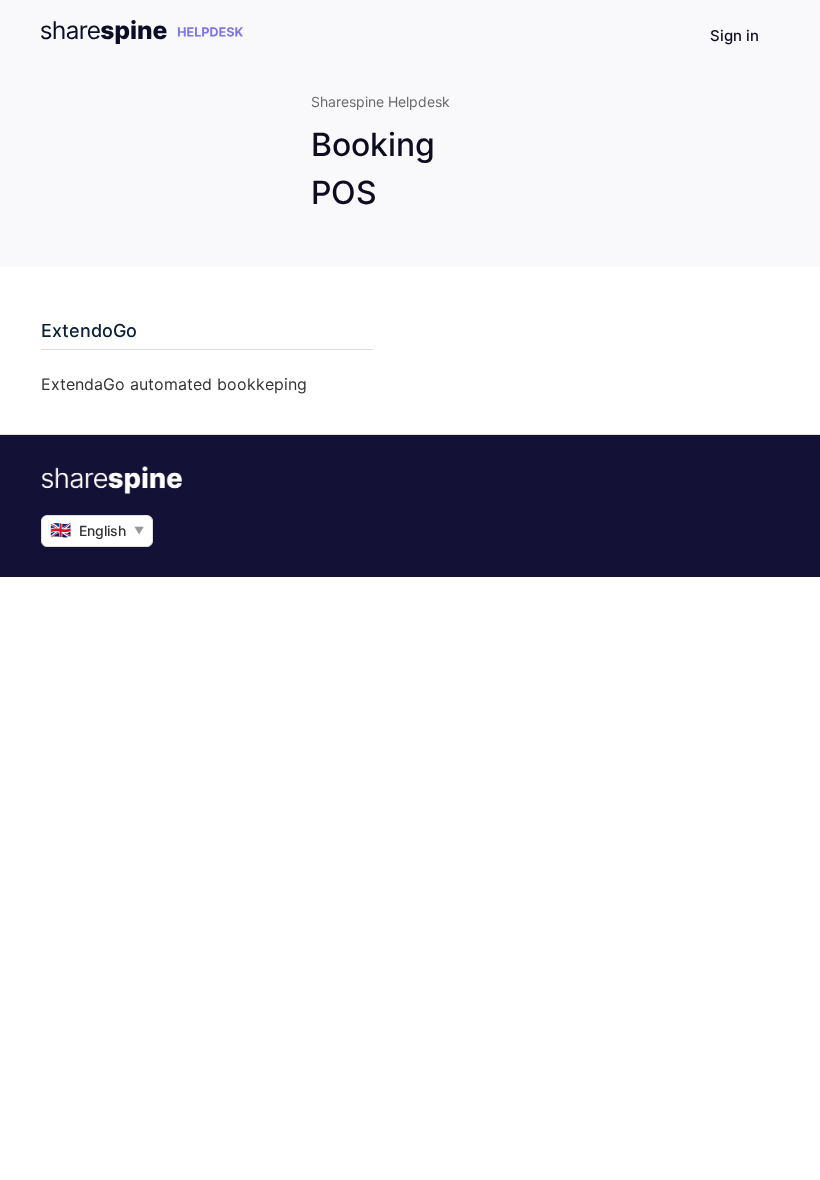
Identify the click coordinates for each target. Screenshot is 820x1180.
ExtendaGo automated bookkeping (174, 384)
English (97, 530)
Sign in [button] (734, 35)
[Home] (142, 38)
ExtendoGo (89, 330)
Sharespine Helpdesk (380, 101)
